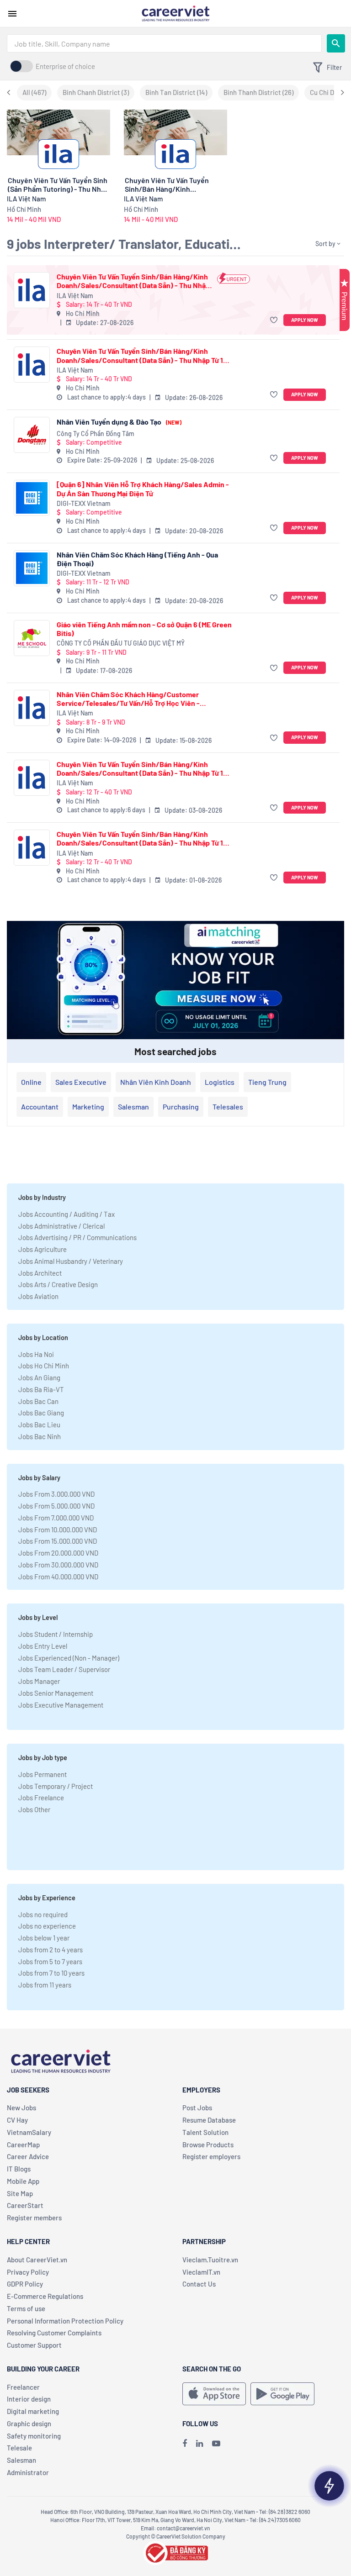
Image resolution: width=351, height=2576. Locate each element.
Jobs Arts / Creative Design (58, 1284)
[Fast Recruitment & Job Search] (175, 13)
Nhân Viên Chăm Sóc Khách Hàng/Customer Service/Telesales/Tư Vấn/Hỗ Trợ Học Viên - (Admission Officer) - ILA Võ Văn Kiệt (128, 699)
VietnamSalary (29, 2132)
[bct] (175, 2551)
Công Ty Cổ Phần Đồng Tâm (96, 434)
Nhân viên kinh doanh (156, 1082)
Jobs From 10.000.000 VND (58, 1530)
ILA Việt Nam (75, 296)
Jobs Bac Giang (41, 1413)
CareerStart (25, 2205)
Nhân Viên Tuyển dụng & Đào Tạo (119, 422)
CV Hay (17, 2120)
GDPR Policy (25, 2284)
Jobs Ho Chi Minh (44, 1366)
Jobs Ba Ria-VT (41, 1389)
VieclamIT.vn (201, 2272)
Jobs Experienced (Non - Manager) (69, 1658)
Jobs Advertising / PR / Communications (77, 1237)
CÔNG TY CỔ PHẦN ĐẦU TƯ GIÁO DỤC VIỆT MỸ (121, 643)
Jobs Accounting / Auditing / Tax (66, 1214)
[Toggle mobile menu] (12, 14)
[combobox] (164, 43)
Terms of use (26, 2308)
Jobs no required (43, 1914)
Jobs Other (34, 1809)
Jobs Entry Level (43, 1646)
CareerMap (23, 2145)
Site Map (20, 2193)
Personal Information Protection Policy (65, 2321)
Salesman (133, 1107)
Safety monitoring (34, 2436)
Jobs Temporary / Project (56, 1786)
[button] (275, 320)
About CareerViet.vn (37, 2260)
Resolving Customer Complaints (54, 2333)
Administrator (28, 2472)
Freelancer (23, 2387)
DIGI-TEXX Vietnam (84, 503)
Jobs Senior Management (56, 1693)
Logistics (220, 1082)
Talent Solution (205, 2132)
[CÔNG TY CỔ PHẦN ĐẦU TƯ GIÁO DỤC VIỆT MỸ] (32, 638)
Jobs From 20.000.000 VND (58, 1553)
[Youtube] (216, 2443)
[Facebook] (185, 2443)
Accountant (40, 1107)
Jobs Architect (40, 1273)
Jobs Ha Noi (36, 1354)
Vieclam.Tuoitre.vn (210, 2260)
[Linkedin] (199, 2443)
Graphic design (29, 2424)
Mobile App (23, 2181)
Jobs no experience (47, 1926)
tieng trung (267, 1082)
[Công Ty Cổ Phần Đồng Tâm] (32, 435)
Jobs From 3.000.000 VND (56, 1494)
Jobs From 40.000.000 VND (58, 1577)
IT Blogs (19, 2169)
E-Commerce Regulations (45, 2296)
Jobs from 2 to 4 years (51, 1950)
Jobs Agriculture (43, 1249)
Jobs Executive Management (61, 1705)
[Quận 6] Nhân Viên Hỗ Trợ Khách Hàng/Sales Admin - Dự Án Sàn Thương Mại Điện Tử (143, 489)
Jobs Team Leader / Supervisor (64, 1669)
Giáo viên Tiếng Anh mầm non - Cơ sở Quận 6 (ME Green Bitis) (144, 629)
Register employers (211, 2156)
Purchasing (181, 1107)
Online (31, 1082)
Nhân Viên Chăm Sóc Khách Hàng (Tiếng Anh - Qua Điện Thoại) (137, 559)
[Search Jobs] (336, 43)
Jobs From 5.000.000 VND (56, 1506)
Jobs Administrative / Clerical (61, 1226)
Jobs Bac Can (38, 1401)
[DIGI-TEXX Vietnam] (32, 498)
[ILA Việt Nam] (32, 290)
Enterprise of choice (65, 66)
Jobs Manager (39, 1681)
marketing (88, 1107)
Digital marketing (33, 2411)
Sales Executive (81, 1082)
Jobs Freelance (41, 1798)
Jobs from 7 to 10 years (51, 1973)
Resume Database (209, 2120)
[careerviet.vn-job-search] (214, 2394)
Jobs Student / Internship (56, 1634)
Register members (34, 2218)
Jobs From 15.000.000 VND (58, 1541)
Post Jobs (197, 2108)
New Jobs (21, 2108)
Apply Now (305, 320)
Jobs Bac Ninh (40, 1436)
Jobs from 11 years (45, 1985)
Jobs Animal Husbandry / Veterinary (71, 1261)
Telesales (228, 1107)
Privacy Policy (28, 2272)
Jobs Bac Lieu (39, 1425)
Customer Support (34, 2345)
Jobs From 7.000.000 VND (56, 1518)
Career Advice (28, 2156)
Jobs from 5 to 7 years (50, 1961)
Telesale (19, 2448)
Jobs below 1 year (44, 1938)
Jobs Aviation (38, 1296)
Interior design (29, 2399)
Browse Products (208, 2145)
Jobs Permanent (43, 1774)
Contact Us (199, 2284)
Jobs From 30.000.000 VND (58, 1565)
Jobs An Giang (39, 1377)
